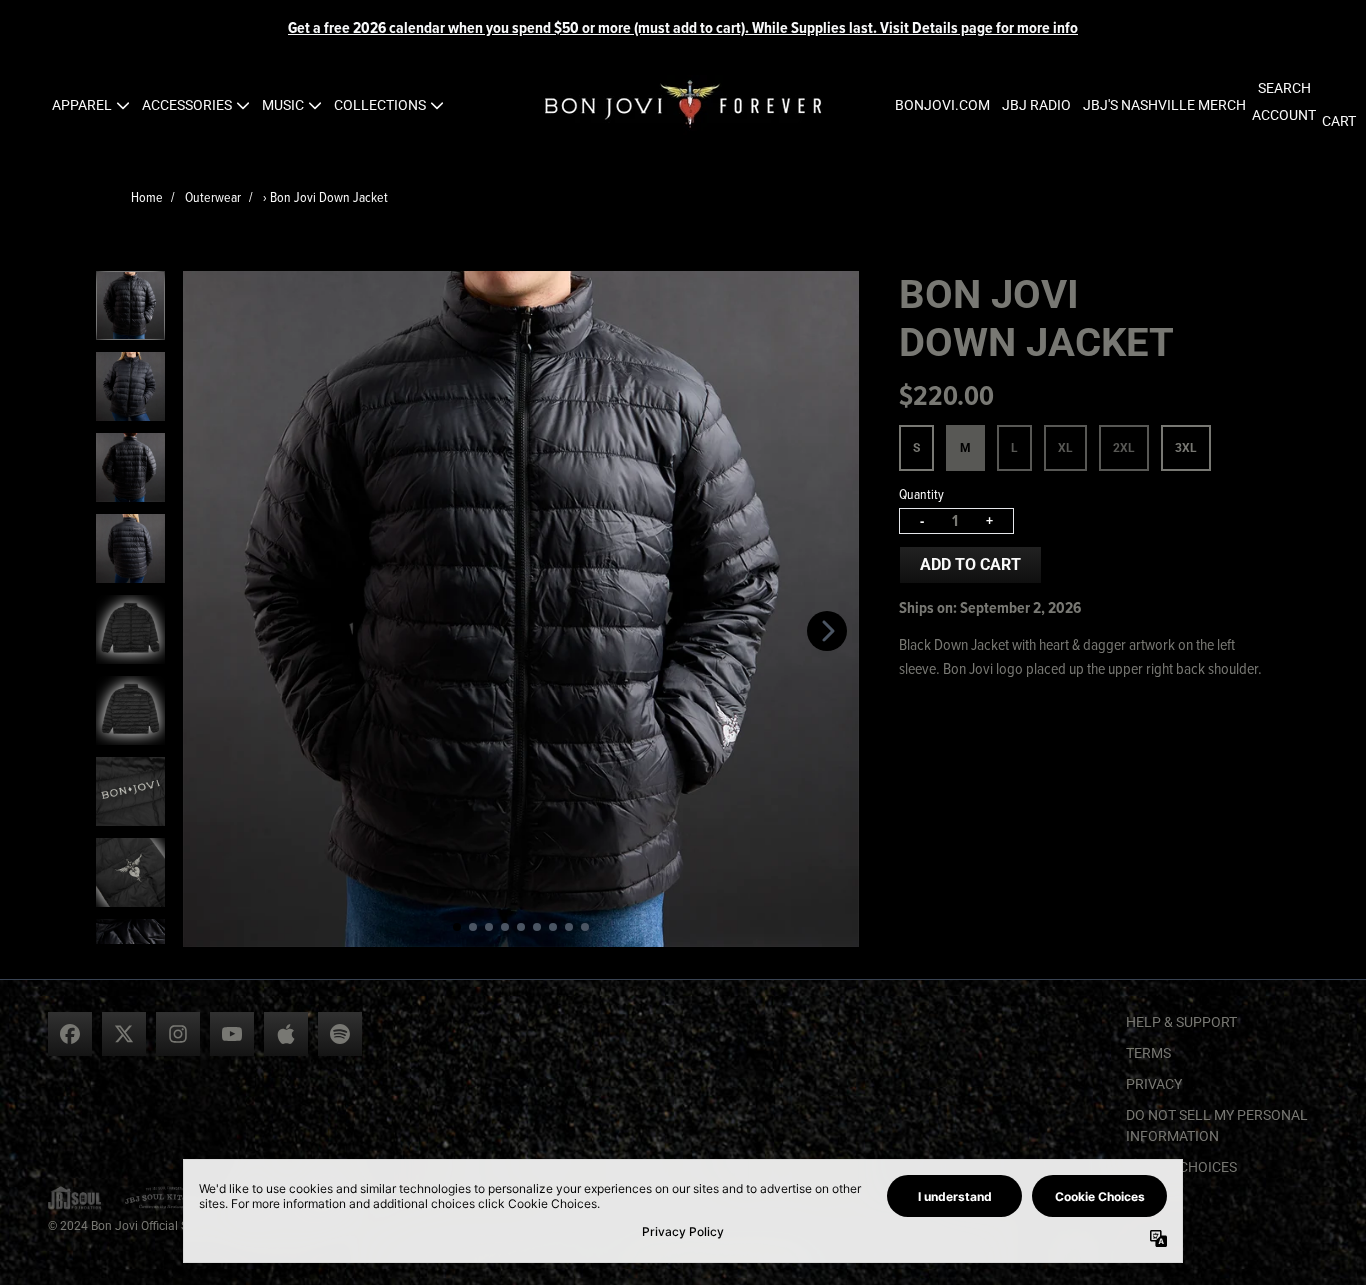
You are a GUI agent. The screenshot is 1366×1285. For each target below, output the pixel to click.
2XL (1124, 448)
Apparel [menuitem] (82, 105)
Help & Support (1181, 1022)
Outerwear (213, 196)
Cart (1339, 121)
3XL (1186, 448)
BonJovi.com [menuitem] (942, 105)
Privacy (1154, 1084)
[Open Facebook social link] (70, 1034)
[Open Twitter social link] (124, 1034)
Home (147, 196)
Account (1284, 115)
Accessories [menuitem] (187, 105)
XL (1065, 448)
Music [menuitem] (283, 105)
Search (1284, 88)
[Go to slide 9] (585, 927)
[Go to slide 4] (505, 927)
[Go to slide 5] (521, 927)
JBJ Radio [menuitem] (1036, 105)
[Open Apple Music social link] (286, 1034)
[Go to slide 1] (457, 927)
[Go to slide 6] (537, 927)
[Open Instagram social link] (178, 1034)
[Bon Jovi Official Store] (683, 105)
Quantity (921, 493)
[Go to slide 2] (473, 927)
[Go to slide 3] (489, 927)
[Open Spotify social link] (340, 1034)
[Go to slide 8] (569, 927)
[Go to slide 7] (553, 927)
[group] (130, 305)
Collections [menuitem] (380, 105)
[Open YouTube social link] (232, 1034)
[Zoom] (521, 609)
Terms (1148, 1053)
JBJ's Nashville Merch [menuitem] (1164, 105)
